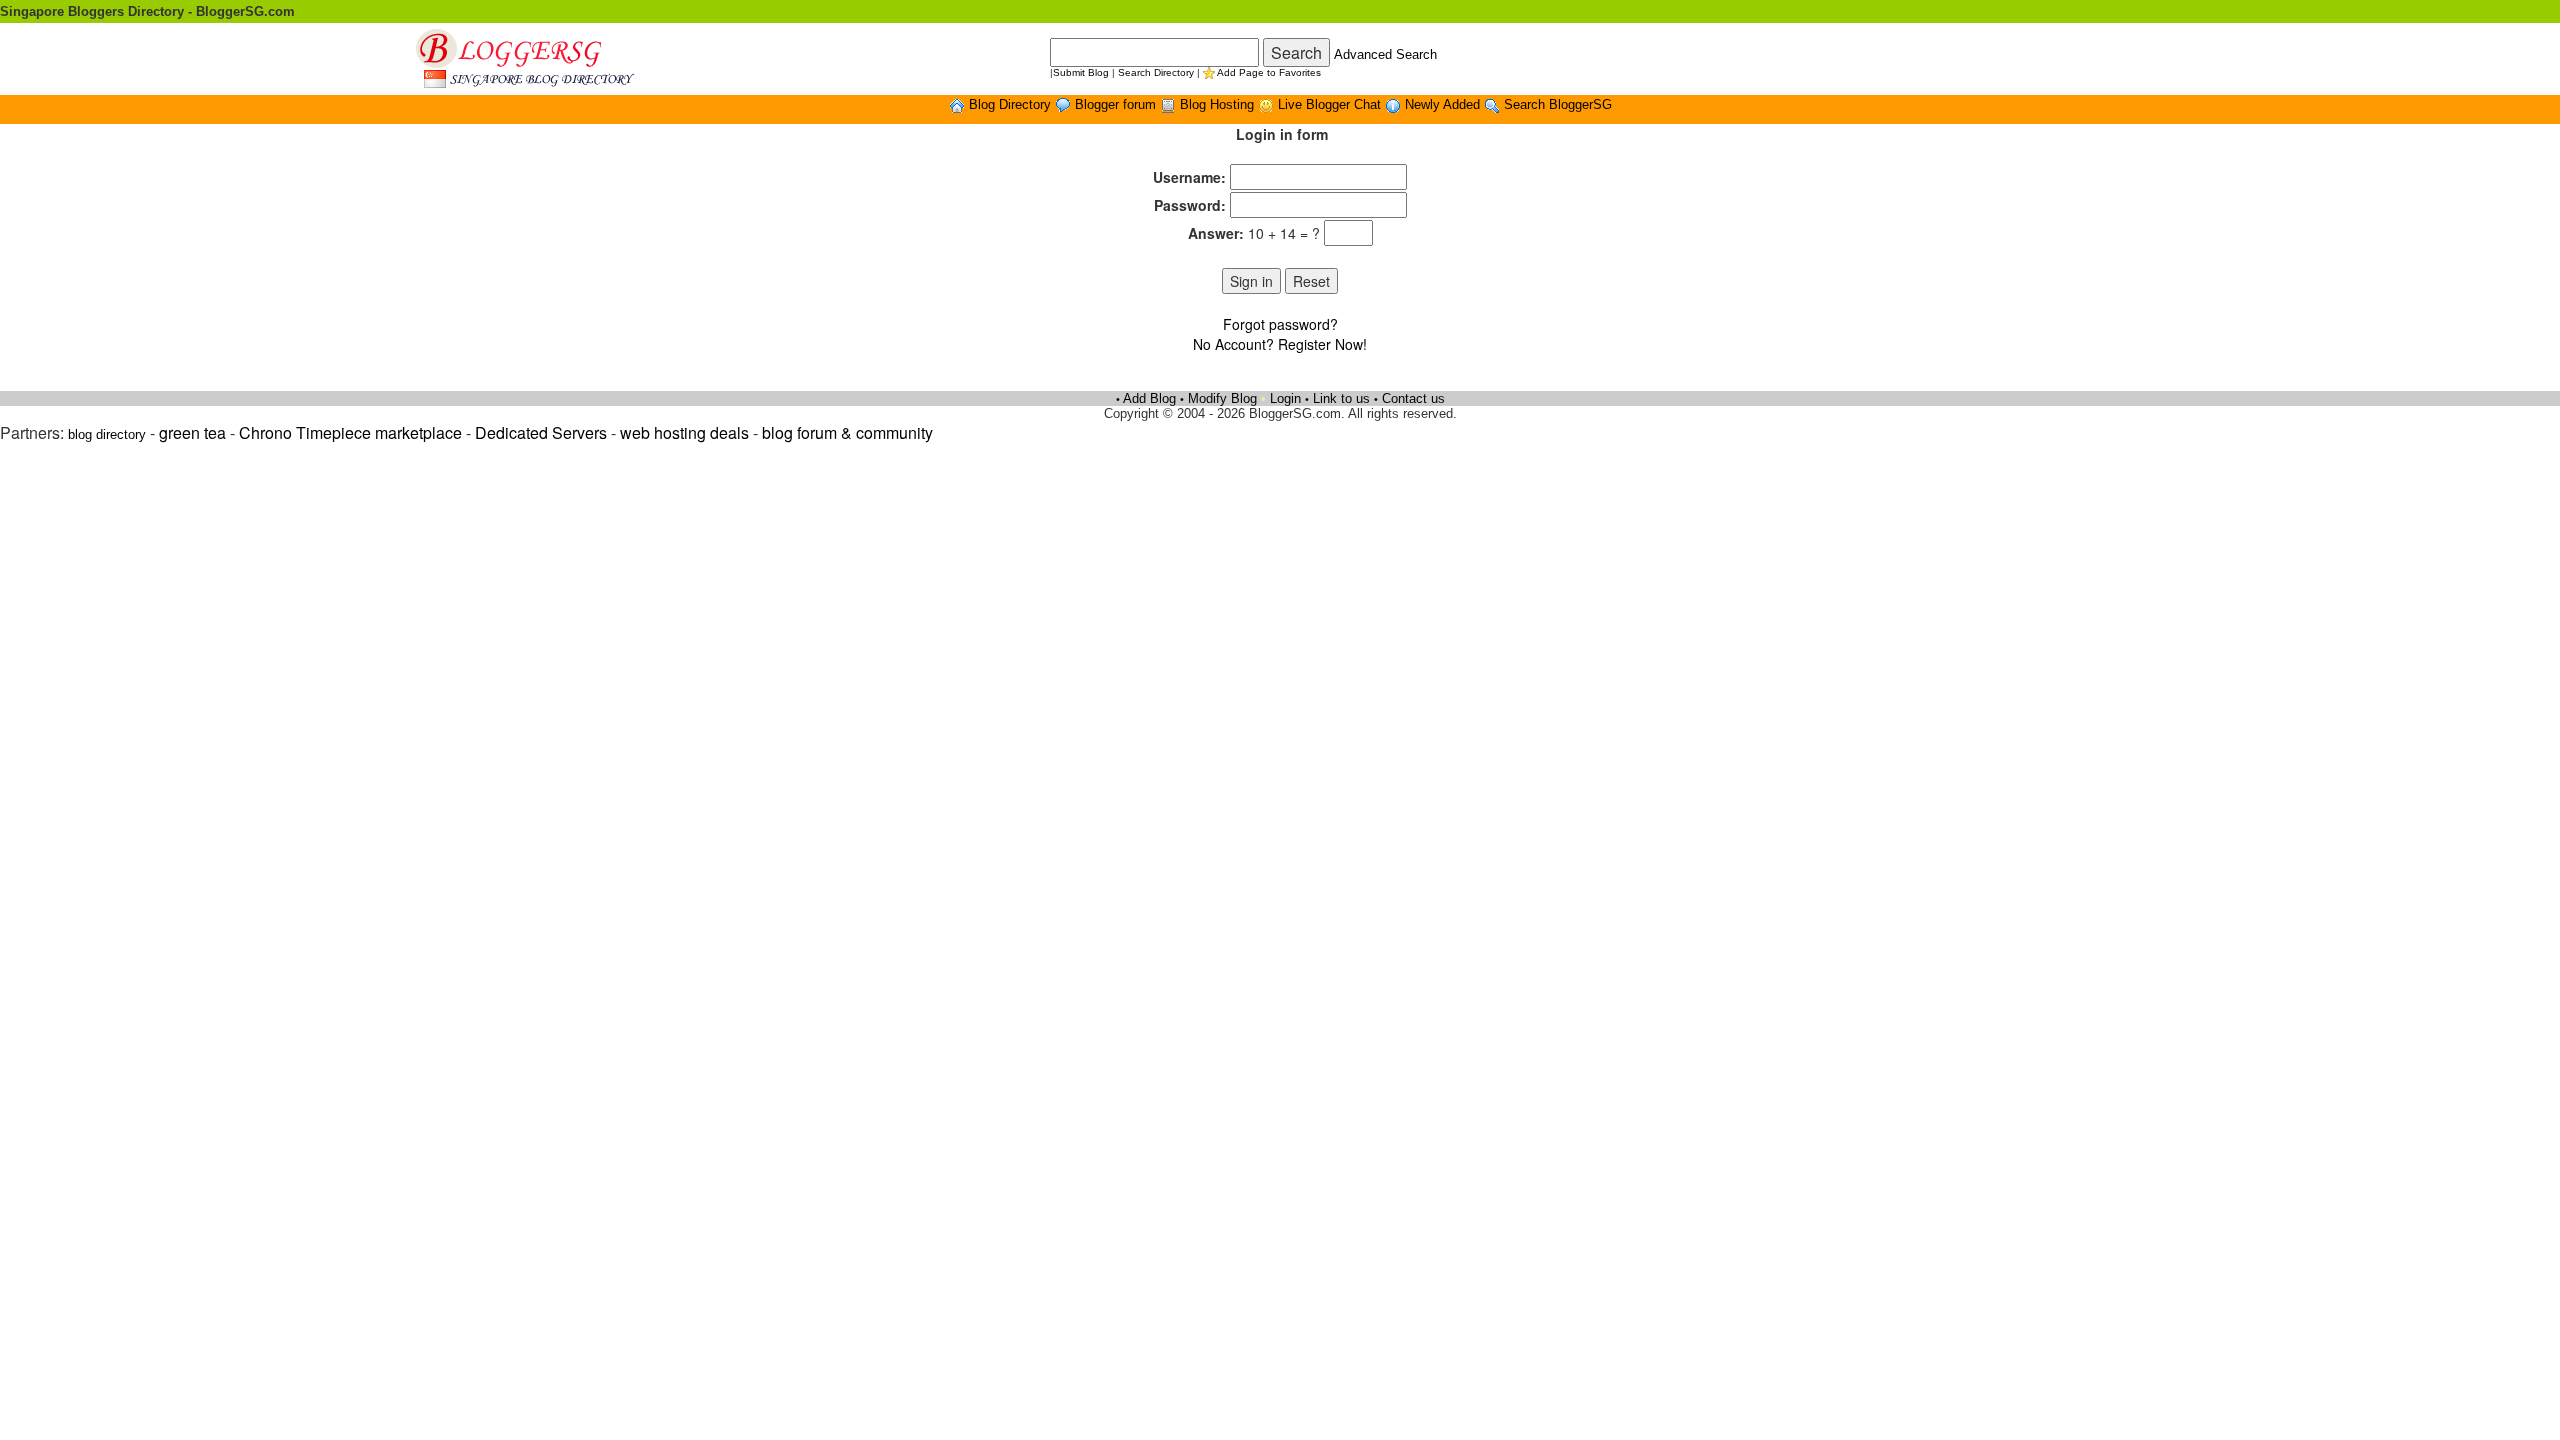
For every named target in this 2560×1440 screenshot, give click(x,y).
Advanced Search (1385, 54)
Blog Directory (1012, 104)
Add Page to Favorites (1269, 72)
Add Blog (1149, 398)
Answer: (1216, 233)
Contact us (1413, 398)
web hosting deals (684, 432)
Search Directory (1156, 72)
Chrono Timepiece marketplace (350, 432)
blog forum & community (847, 432)
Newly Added (1444, 104)
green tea (192, 432)
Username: (1189, 177)
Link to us (1341, 398)
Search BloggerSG (1558, 104)
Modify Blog (1222, 398)
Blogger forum (1117, 104)
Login (1285, 398)
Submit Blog (1081, 72)
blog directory (107, 434)
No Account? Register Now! (1280, 344)
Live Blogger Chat (1331, 104)
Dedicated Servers (541, 432)
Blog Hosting (1219, 104)
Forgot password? (1280, 324)
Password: (1190, 205)
